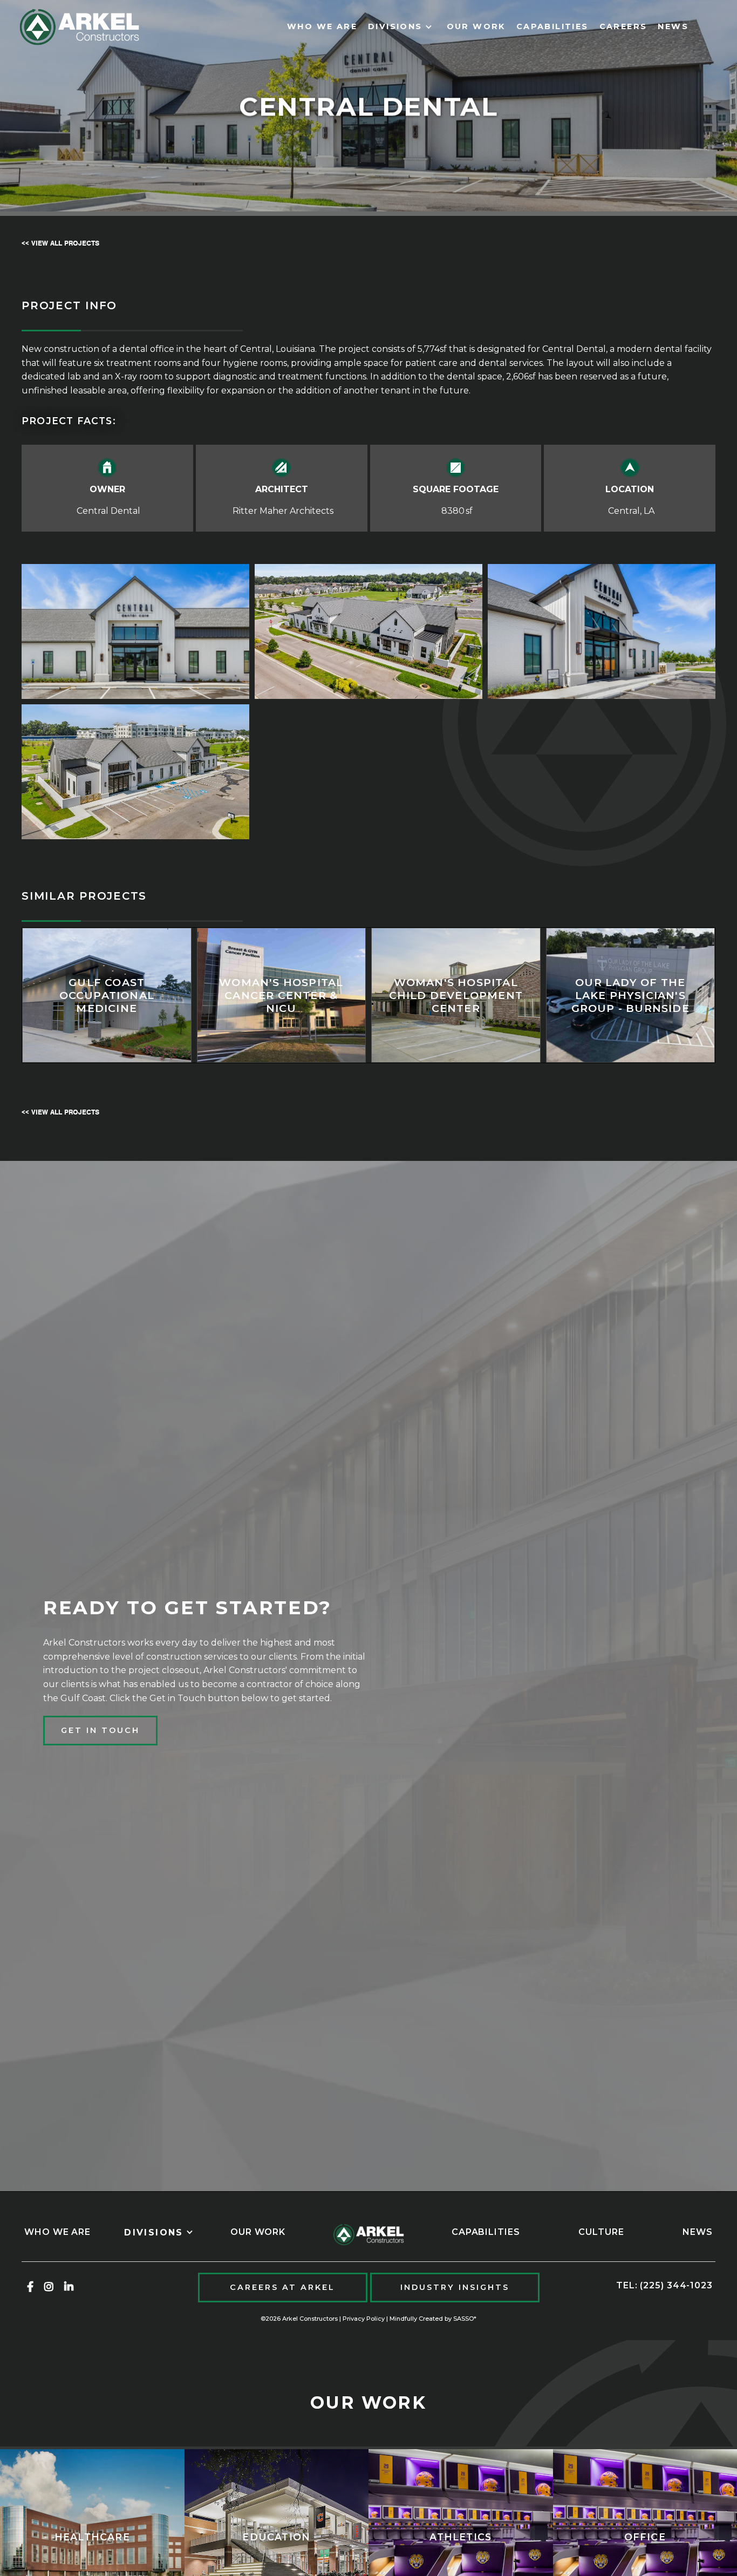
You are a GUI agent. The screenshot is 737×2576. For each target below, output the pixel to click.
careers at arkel (282, 2287)
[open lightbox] (135, 631)
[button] (402, 27)
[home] (79, 27)
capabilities (552, 26)
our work (476, 26)
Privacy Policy (364, 2319)
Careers (623, 26)
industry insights (455, 2287)
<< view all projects (60, 243)
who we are (322, 26)
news (673, 26)
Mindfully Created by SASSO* (433, 2319)
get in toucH (100, 1730)
